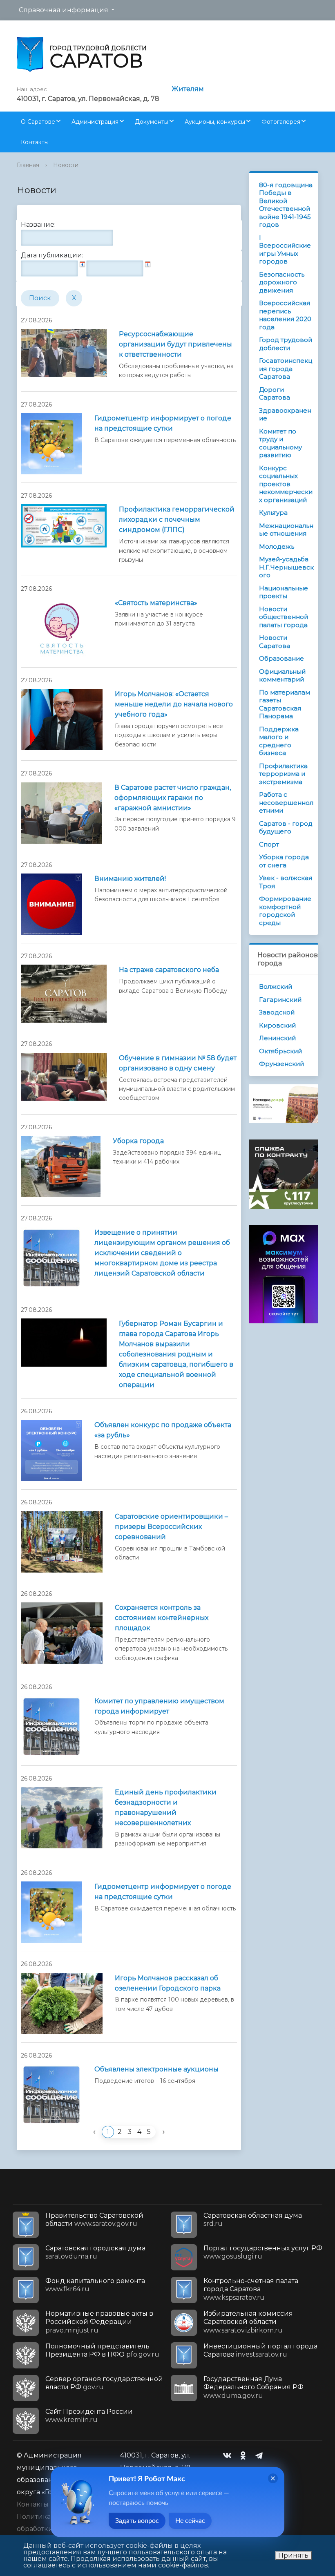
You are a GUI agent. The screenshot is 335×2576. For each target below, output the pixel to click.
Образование (281, 658)
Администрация (95, 122)
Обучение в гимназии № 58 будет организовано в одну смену (178, 1063)
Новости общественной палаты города (284, 617)
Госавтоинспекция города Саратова (286, 369)
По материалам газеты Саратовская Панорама (285, 704)
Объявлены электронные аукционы (156, 2069)
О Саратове (38, 122)
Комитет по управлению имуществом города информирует (159, 1706)
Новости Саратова (275, 642)
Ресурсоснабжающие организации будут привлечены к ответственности (175, 344)
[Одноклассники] (245, 2455)
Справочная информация (64, 10)
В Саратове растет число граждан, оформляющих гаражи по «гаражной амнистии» (173, 798)
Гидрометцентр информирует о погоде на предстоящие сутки (163, 423)
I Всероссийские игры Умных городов (285, 250)
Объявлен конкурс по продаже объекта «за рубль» (163, 1430)
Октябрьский (280, 1051)
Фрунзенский (281, 1064)
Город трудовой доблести (286, 344)
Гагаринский (280, 1000)
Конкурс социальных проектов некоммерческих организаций (286, 484)
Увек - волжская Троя (286, 882)
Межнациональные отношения (286, 530)
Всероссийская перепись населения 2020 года (285, 315)
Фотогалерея (281, 122)
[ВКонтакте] (229, 2455)
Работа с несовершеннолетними (286, 802)
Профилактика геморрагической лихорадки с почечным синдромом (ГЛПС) (177, 519)
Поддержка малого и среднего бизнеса (279, 741)
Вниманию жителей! (130, 879)
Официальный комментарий (282, 676)
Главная (28, 165)
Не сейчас (190, 2521)
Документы (152, 122)
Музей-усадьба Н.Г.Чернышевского (286, 567)
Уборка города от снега (284, 861)
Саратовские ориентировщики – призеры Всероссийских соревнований (171, 1527)
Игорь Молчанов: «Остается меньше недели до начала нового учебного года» (174, 704)
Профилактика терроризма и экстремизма (283, 774)
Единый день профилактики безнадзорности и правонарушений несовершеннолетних (166, 1807)
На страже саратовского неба (169, 970)
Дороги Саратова (275, 394)
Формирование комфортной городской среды (285, 911)
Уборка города (138, 1141)
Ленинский (277, 1038)
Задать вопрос (137, 2521)
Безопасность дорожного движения (282, 282)
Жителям (188, 89)
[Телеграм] (261, 2455)
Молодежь (277, 546)
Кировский (277, 1025)
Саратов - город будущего (286, 828)
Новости (66, 165)
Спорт (269, 844)
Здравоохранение (285, 414)
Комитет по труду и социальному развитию (280, 443)
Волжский (276, 986)
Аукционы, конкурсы (215, 122)
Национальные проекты (284, 592)
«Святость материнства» (156, 603)
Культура (273, 513)
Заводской (277, 1012)
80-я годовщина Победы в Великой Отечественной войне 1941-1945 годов (286, 205)
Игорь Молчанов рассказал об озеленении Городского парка (168, 1983)
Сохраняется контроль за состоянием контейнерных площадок (162, 1618)
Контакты (35, 142)
